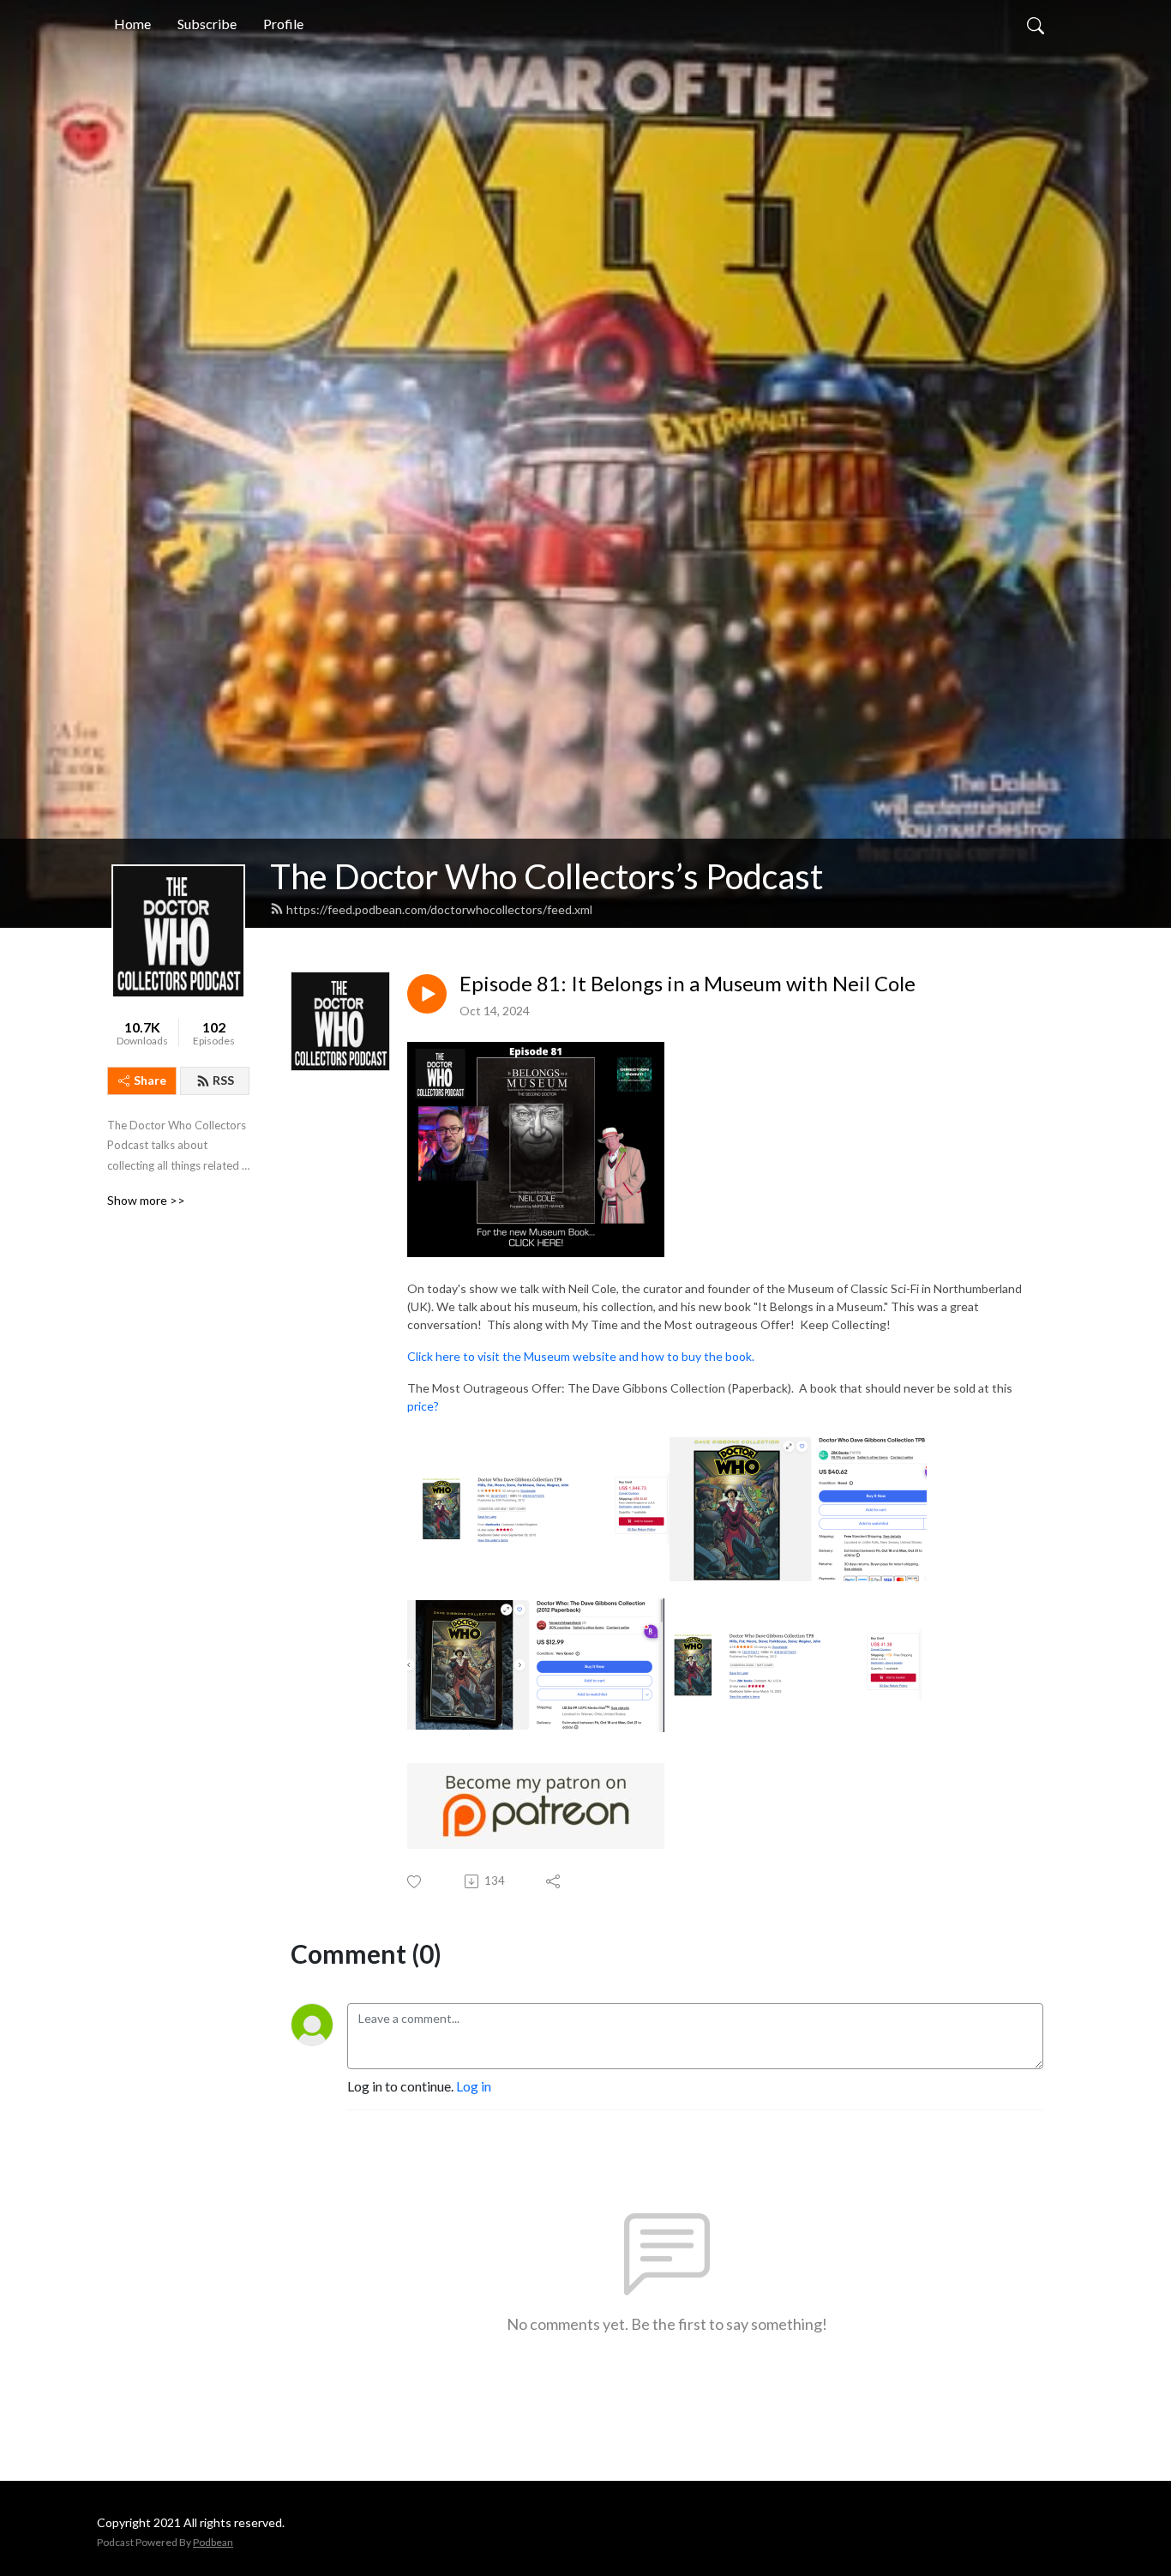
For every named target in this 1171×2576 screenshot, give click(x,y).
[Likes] (415, 1882)
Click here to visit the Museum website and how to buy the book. (581, 1356)
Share (150, 1080)
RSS (223, 1080)
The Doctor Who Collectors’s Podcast (546, 876)
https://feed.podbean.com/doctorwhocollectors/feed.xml (439, 909)
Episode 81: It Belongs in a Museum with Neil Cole (688, 984)
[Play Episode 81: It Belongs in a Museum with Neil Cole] (427, 994)
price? (423, 1406)
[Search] (1036, 24)
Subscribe (207, 24)
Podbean (213, 2542)
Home (132, 24)
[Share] (554, 1881)
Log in (474, 2086)
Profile (283, 24)
